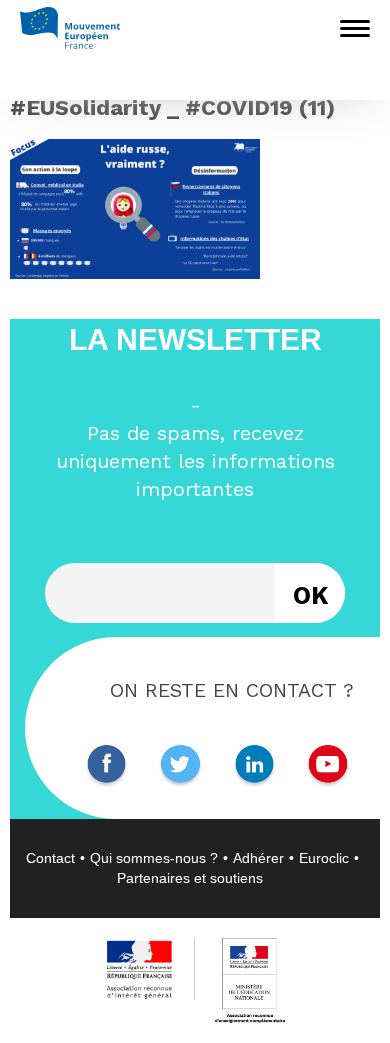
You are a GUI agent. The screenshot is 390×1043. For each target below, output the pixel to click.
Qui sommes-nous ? (154, 858)
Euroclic (324, 858)
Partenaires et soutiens (190, 878)
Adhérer (258, 858)
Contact (50, 858)
